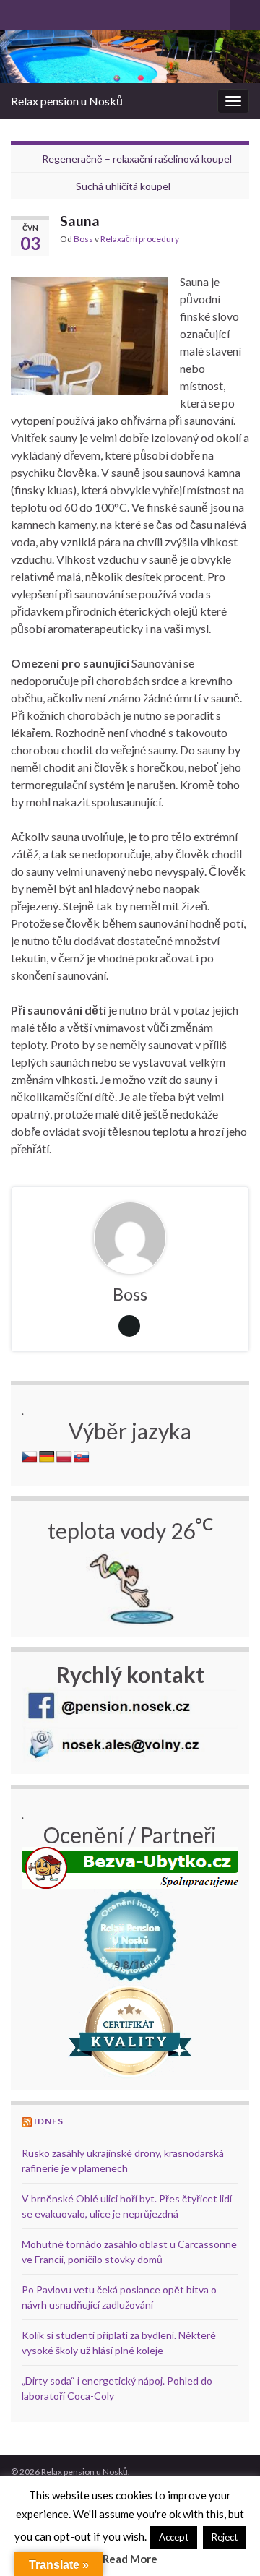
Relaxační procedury (140, 239)
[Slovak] (82, 1457)
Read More (130, 2559)
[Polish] (64, 1457)
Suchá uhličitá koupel (123, 186)
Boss (83, 239)
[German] (47, 1457)
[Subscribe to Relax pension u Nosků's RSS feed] (18, 12)
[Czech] (30, 1457)
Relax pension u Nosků (67, 101)
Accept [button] (174, 2537)
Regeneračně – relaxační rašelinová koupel (137, 159)
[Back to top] (227, 2543)
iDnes (49, 2121)
